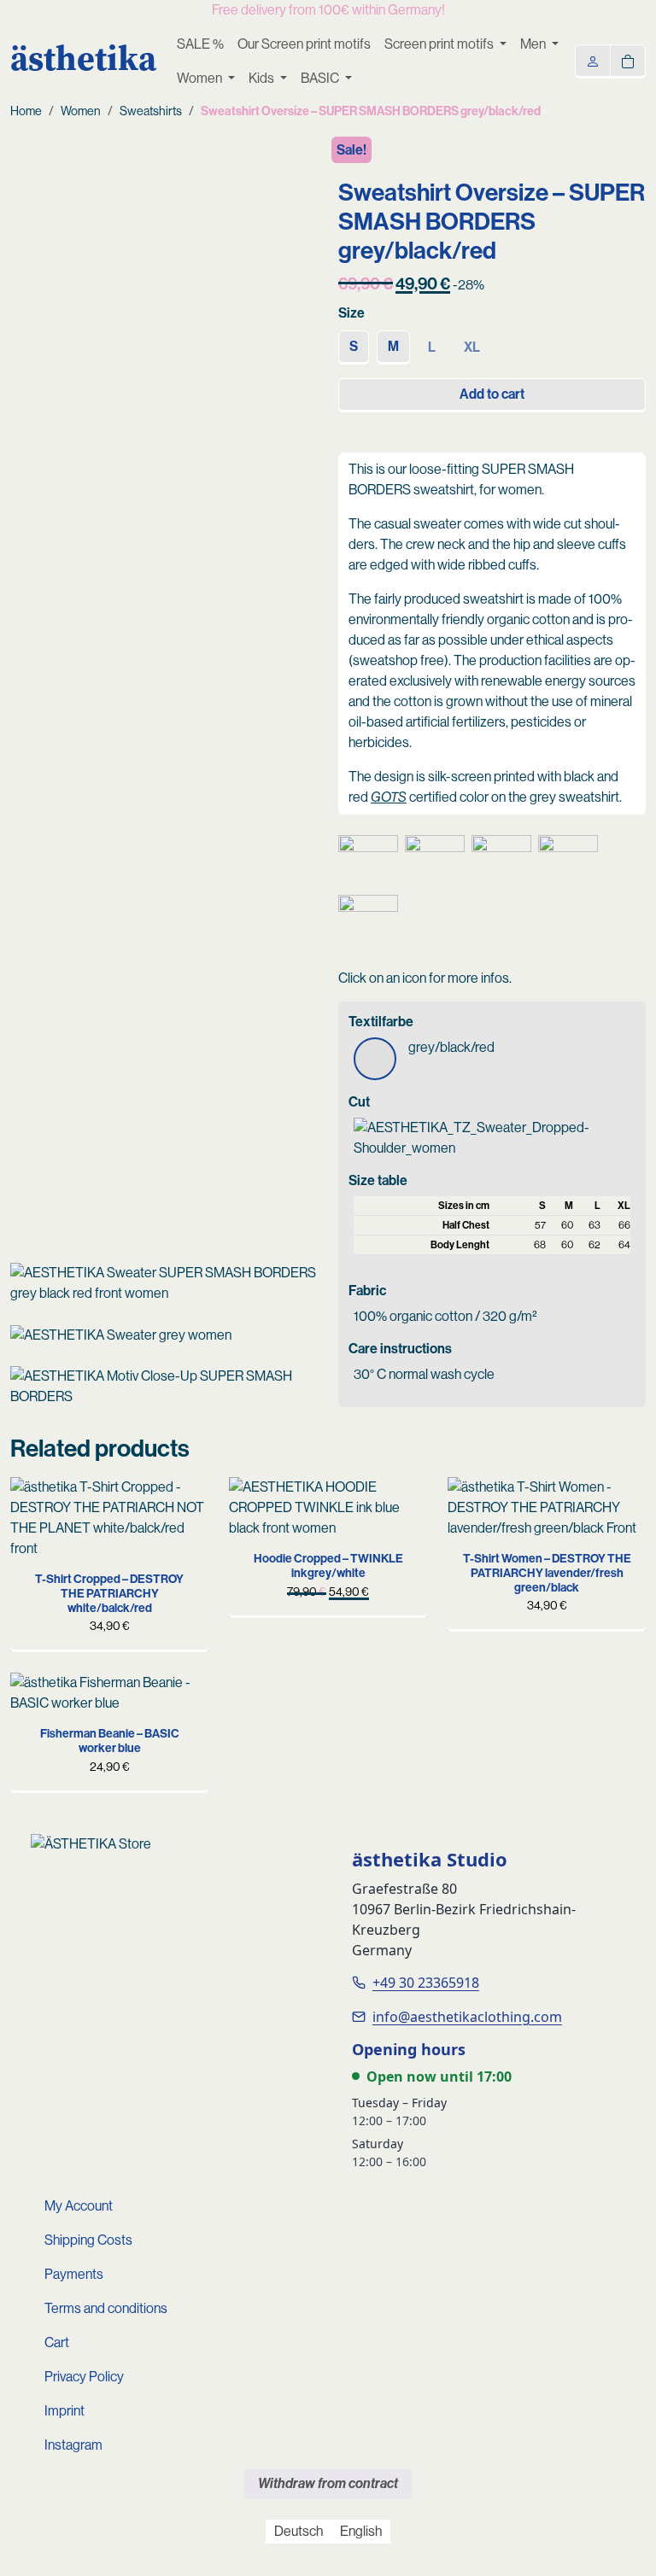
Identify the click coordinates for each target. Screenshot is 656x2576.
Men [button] (534, 44)
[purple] (36, 1698)
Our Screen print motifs (304, 44)
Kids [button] (263, 78)
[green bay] (36, 1503)
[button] (368, 865)
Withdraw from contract (328, 2483)
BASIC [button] (321, 78)
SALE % (200, 44)
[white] (500, 1503)
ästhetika (83, 58)
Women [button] (201, 78)
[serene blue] (255, 1503)
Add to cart (492, 394)
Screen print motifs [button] (440, 44)
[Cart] (628, 60)
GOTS (389, 797)
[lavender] (62, 1578)
